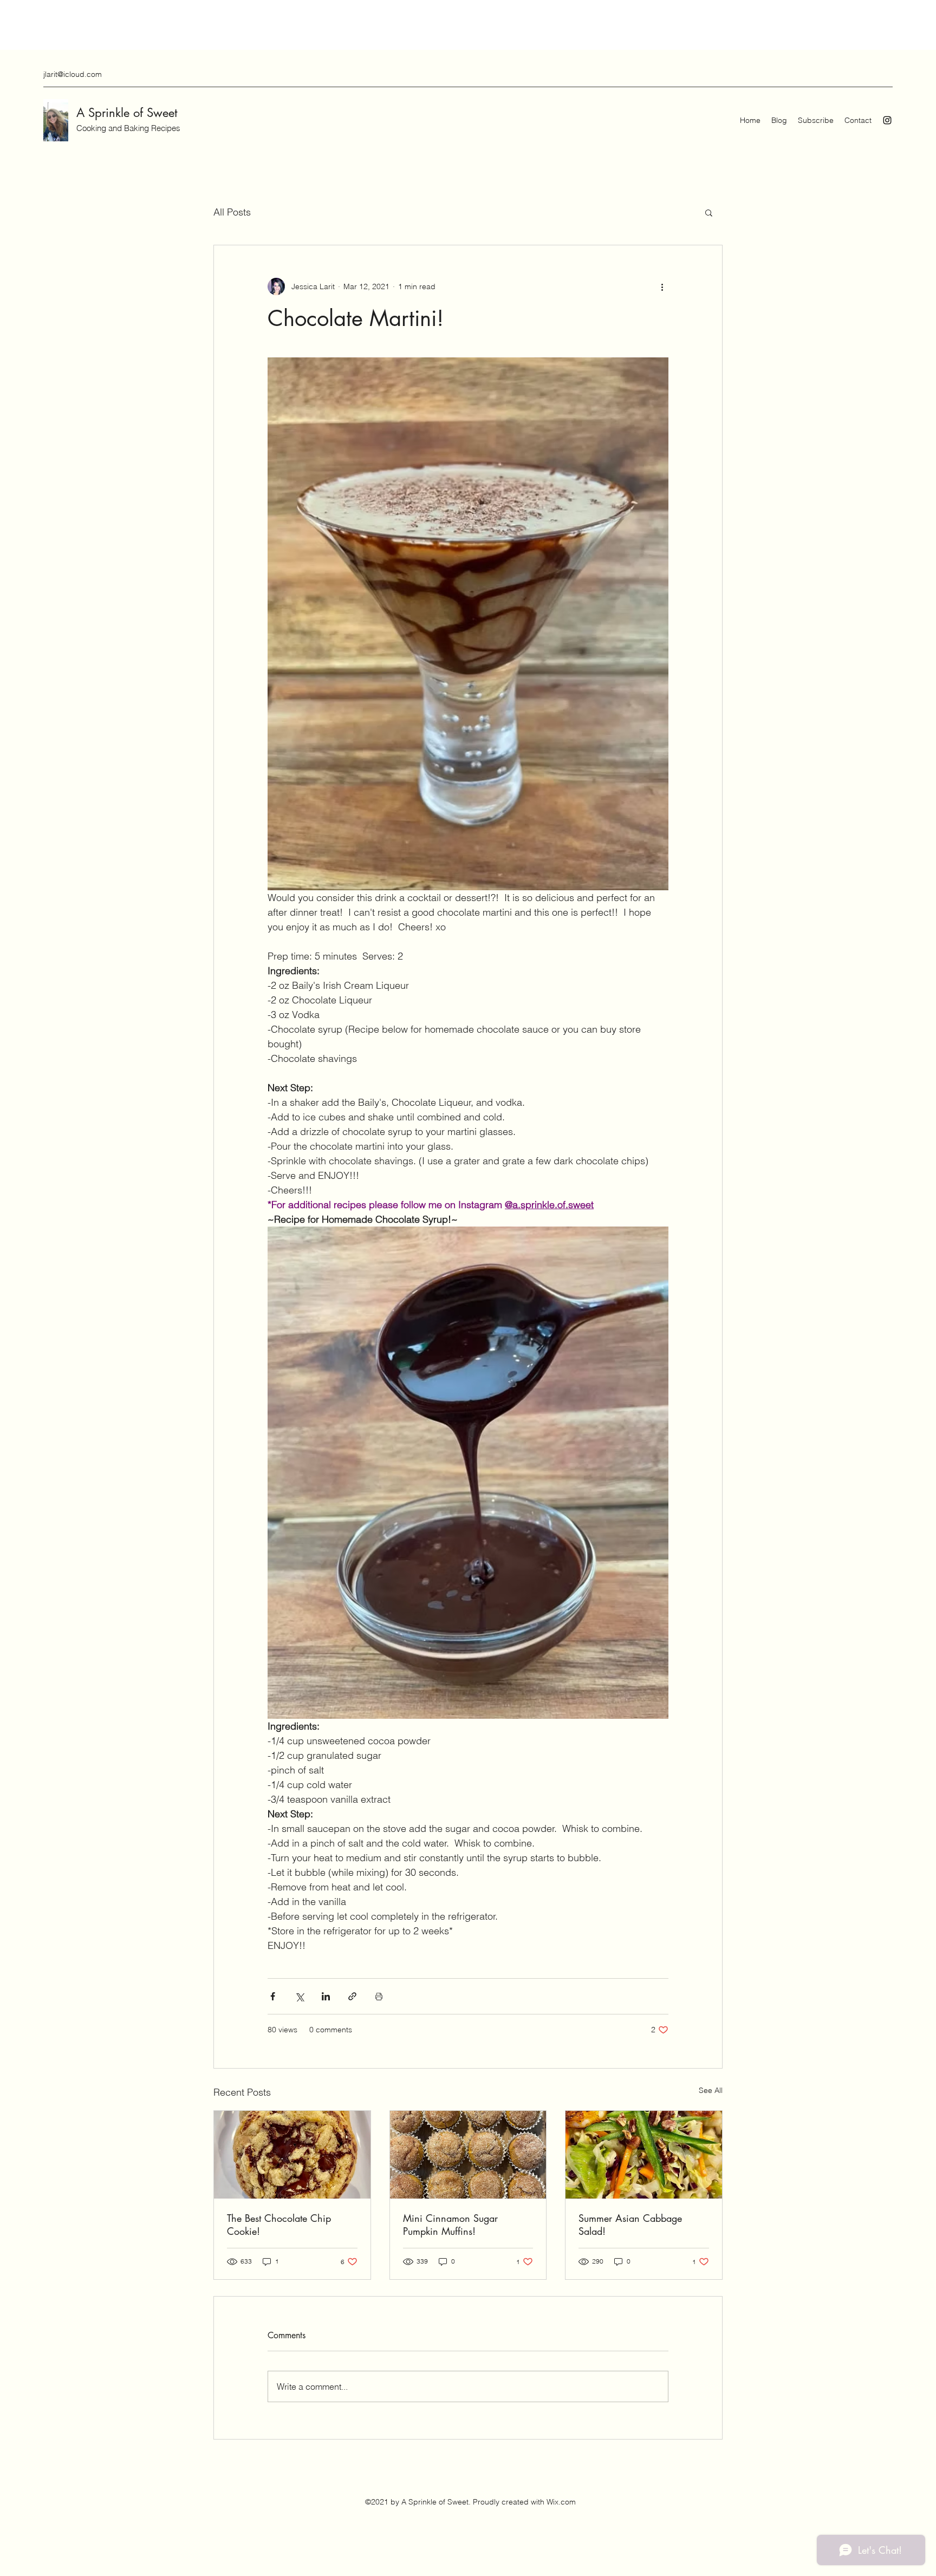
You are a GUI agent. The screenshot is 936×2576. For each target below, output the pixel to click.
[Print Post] (379, 1996)
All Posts (232, 212)
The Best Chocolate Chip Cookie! (279, 2225)
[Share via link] (352, 1996)
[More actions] (662, 286)
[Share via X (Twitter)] (299, 1996)
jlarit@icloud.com (73, 74)
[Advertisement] (197, 24)
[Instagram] (887, 120)
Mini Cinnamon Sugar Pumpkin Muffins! (450, 2225)
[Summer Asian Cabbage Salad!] (644, 2155)
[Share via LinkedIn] (326, 1996)
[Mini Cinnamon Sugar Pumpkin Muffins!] (468, 2155)
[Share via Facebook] (273, 1996)
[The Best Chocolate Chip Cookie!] (292, 2155)
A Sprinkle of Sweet (127, 113)
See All (711, 2090)
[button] (709, 212)
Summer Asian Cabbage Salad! (630, 2225)
